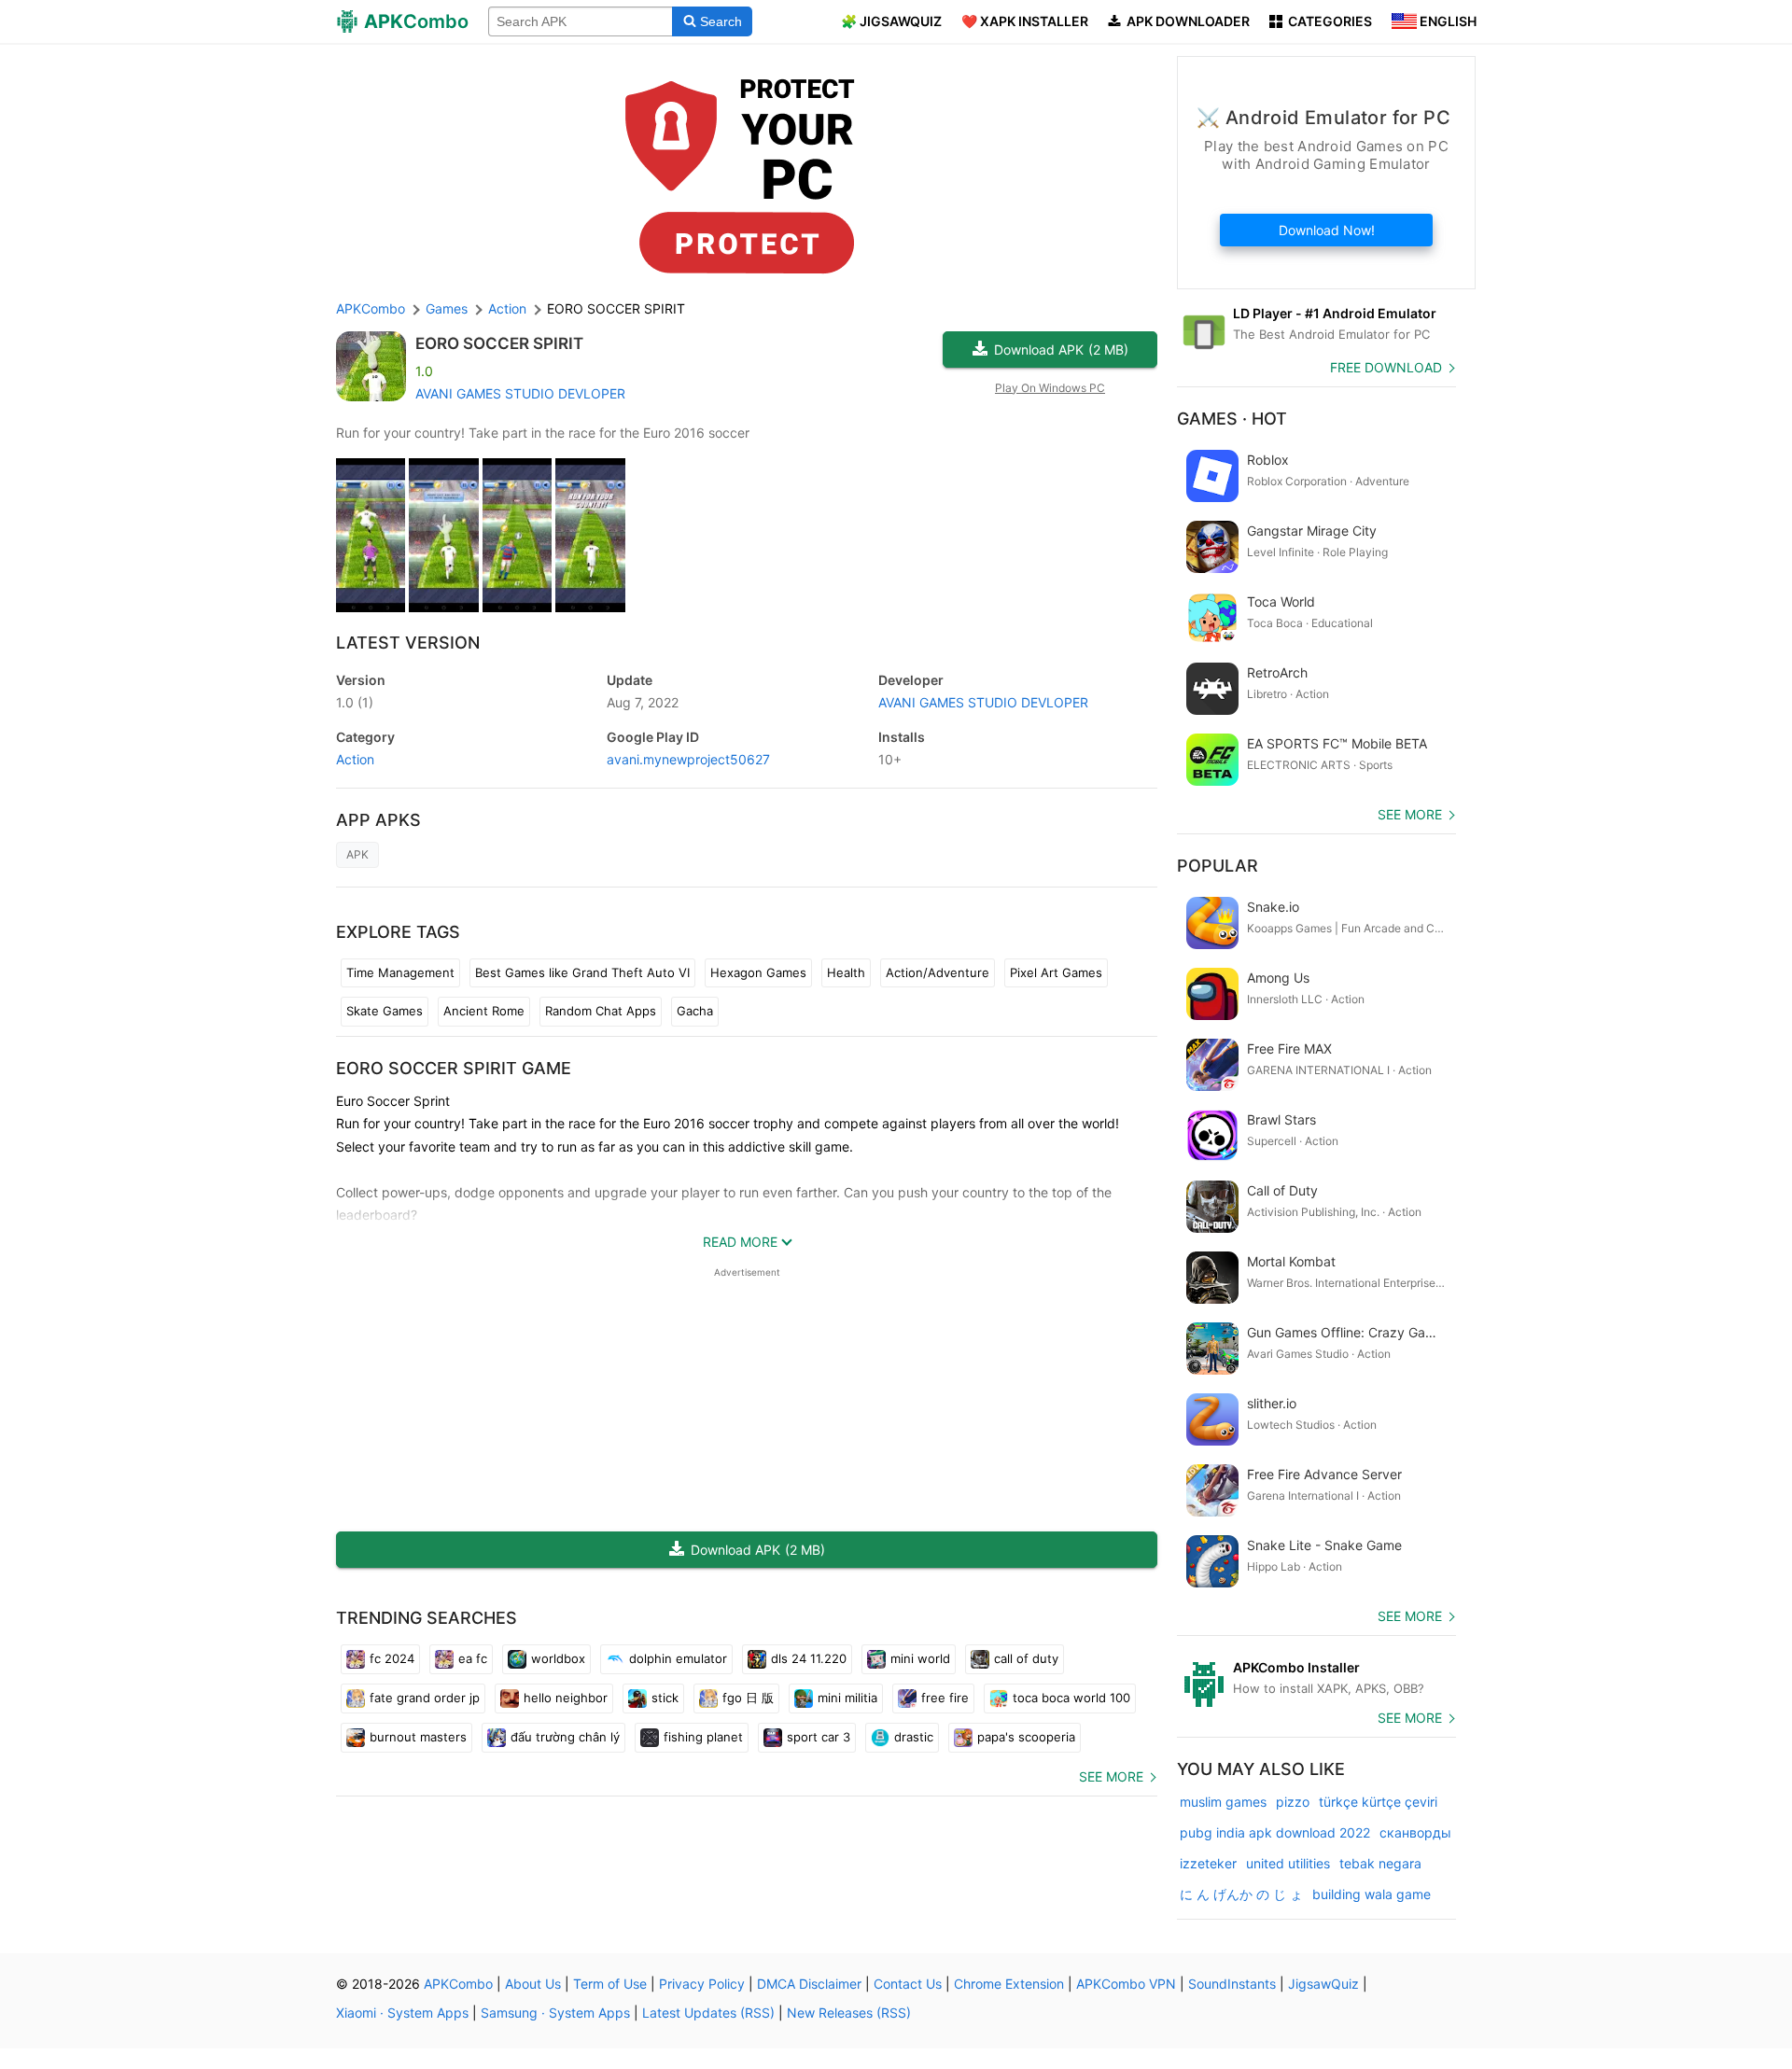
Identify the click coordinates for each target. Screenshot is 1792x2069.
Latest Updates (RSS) (708, 2013)
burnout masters (418, 1737)
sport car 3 (819, 1737)
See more (1111, 1776)
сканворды (1415, 1832)
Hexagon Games (758, 972)
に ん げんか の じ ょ (1241, 1894)
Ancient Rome (484, 1011)
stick (665, 1698)
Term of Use (610, 1984)
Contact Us (908, 1984)
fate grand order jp (425, 1698)
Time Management (400, 972)
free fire (945, 1698)
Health (846, 972)
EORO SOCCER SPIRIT (499, 343)
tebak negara (1380, 1863)
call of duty (1026, 1658)
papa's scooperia (1026, 1737)
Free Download (1386, 367)
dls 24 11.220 (809, 1658)
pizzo (1293, 1802)
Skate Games (385, 1011)
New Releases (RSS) (849, 2013)
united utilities (1288, 1863)
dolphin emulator (678, 1658)
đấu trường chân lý (565, 1737)
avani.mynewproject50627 (688, 759)
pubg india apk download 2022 (1275, 1832)
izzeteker (1208, 1863)
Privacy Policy (702, 1984)
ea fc (473, 1658)
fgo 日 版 (748, 1698)
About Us (533, 1984)
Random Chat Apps (601, 1011)
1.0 (355, 702)
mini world (920, 1658)
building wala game (1372, 1894)
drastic (914, 1737)
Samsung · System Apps (555, 2013)
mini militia (847, 1698)
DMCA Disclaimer (809, 1984)
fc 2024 (392, 1658)
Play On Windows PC (1050, 388)
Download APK (1061, 349)
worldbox (558, 1658)
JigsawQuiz (1323, 1984)
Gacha (695, 1011)
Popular (1218, 866)
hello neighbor (566, 1698)
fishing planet (703, 1737)
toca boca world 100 (1071, 1698)
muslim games (1223, 1802)
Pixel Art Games (1056, 972)
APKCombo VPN (1126, 1984)
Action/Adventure (938, 972)
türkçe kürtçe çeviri (1378, 1802)
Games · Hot (1232, 419)
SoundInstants (1232, 1984)
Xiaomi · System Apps (402, 2013)
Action (355, 759)
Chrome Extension (1009, 1984)
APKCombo (371, 308)
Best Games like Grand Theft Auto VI (582, 972)
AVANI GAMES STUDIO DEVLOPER (520, 393)
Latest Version (408, 643)
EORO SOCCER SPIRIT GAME (454, 1068)
